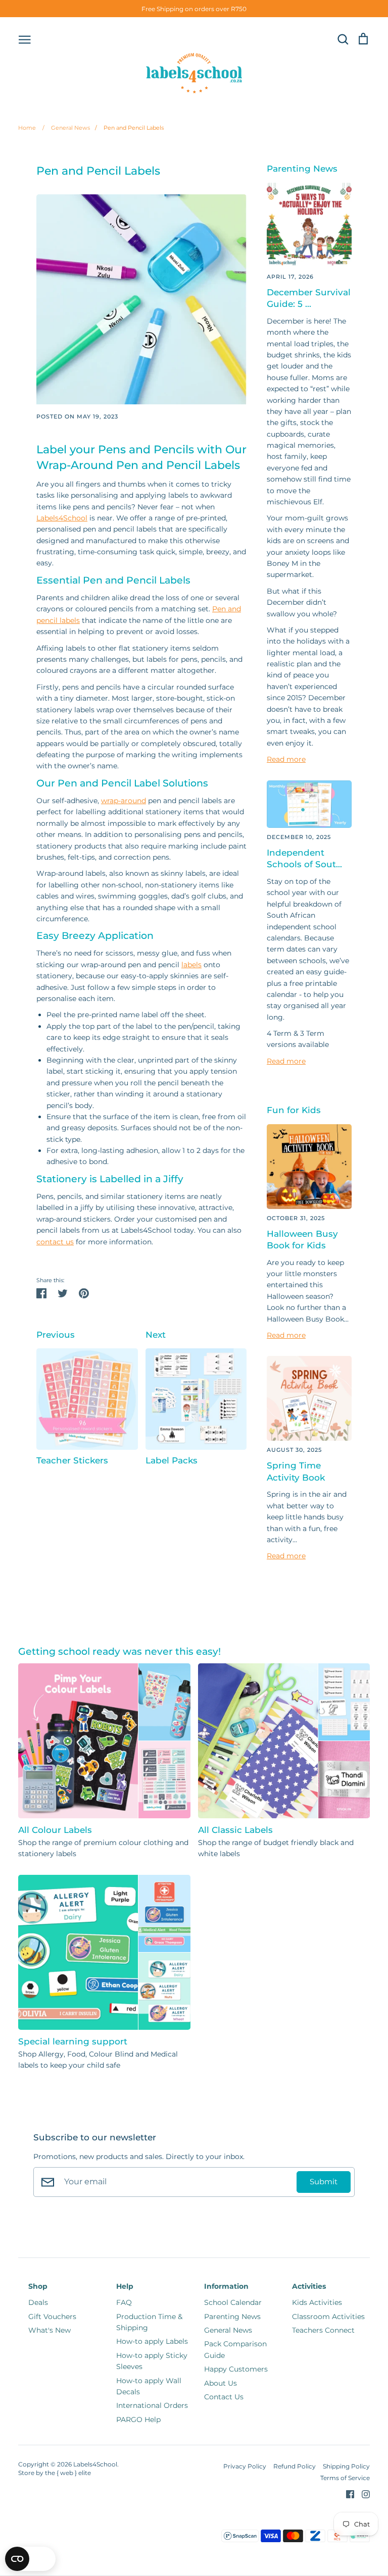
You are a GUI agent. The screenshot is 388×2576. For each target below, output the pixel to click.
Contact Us (224, 2397)
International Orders (152, 2405)
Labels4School (62, 518)
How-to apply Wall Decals (149, 2386)
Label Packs (172, 1460)
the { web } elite (68, 2473)
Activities (309, 2286)
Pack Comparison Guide (235, 2349)
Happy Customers (236, 2369)
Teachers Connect (323, 2330)
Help (125, 2286)
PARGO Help (138, 2420)
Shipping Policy (346, 2466)
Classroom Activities (328, 2317)
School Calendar (233, 2302)
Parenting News (232, 2317)
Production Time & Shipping (149, 2322)
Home (27, 128)
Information (226, 2286)
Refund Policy (295, 2466)
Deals (38, 2302)
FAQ (124, 2302)
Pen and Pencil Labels (129, 128)
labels (191, 965)
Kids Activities (317, 2302)
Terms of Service (345, 2478)
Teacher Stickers (72, 1460)
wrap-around (124, 801)
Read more (286, 759)
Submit (324, 2182)
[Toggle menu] (25, 39)
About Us (221, 2383)
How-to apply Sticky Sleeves (152, 2361)
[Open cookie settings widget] (30, 2559)
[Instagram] (362, 2494)
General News (66, 128)
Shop (38, 2286)
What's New (50, 2330)
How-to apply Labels (152, 2341)
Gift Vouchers (52, 2317)
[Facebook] (346, 2494)
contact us (55, 1242)
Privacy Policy (245, 2466)
